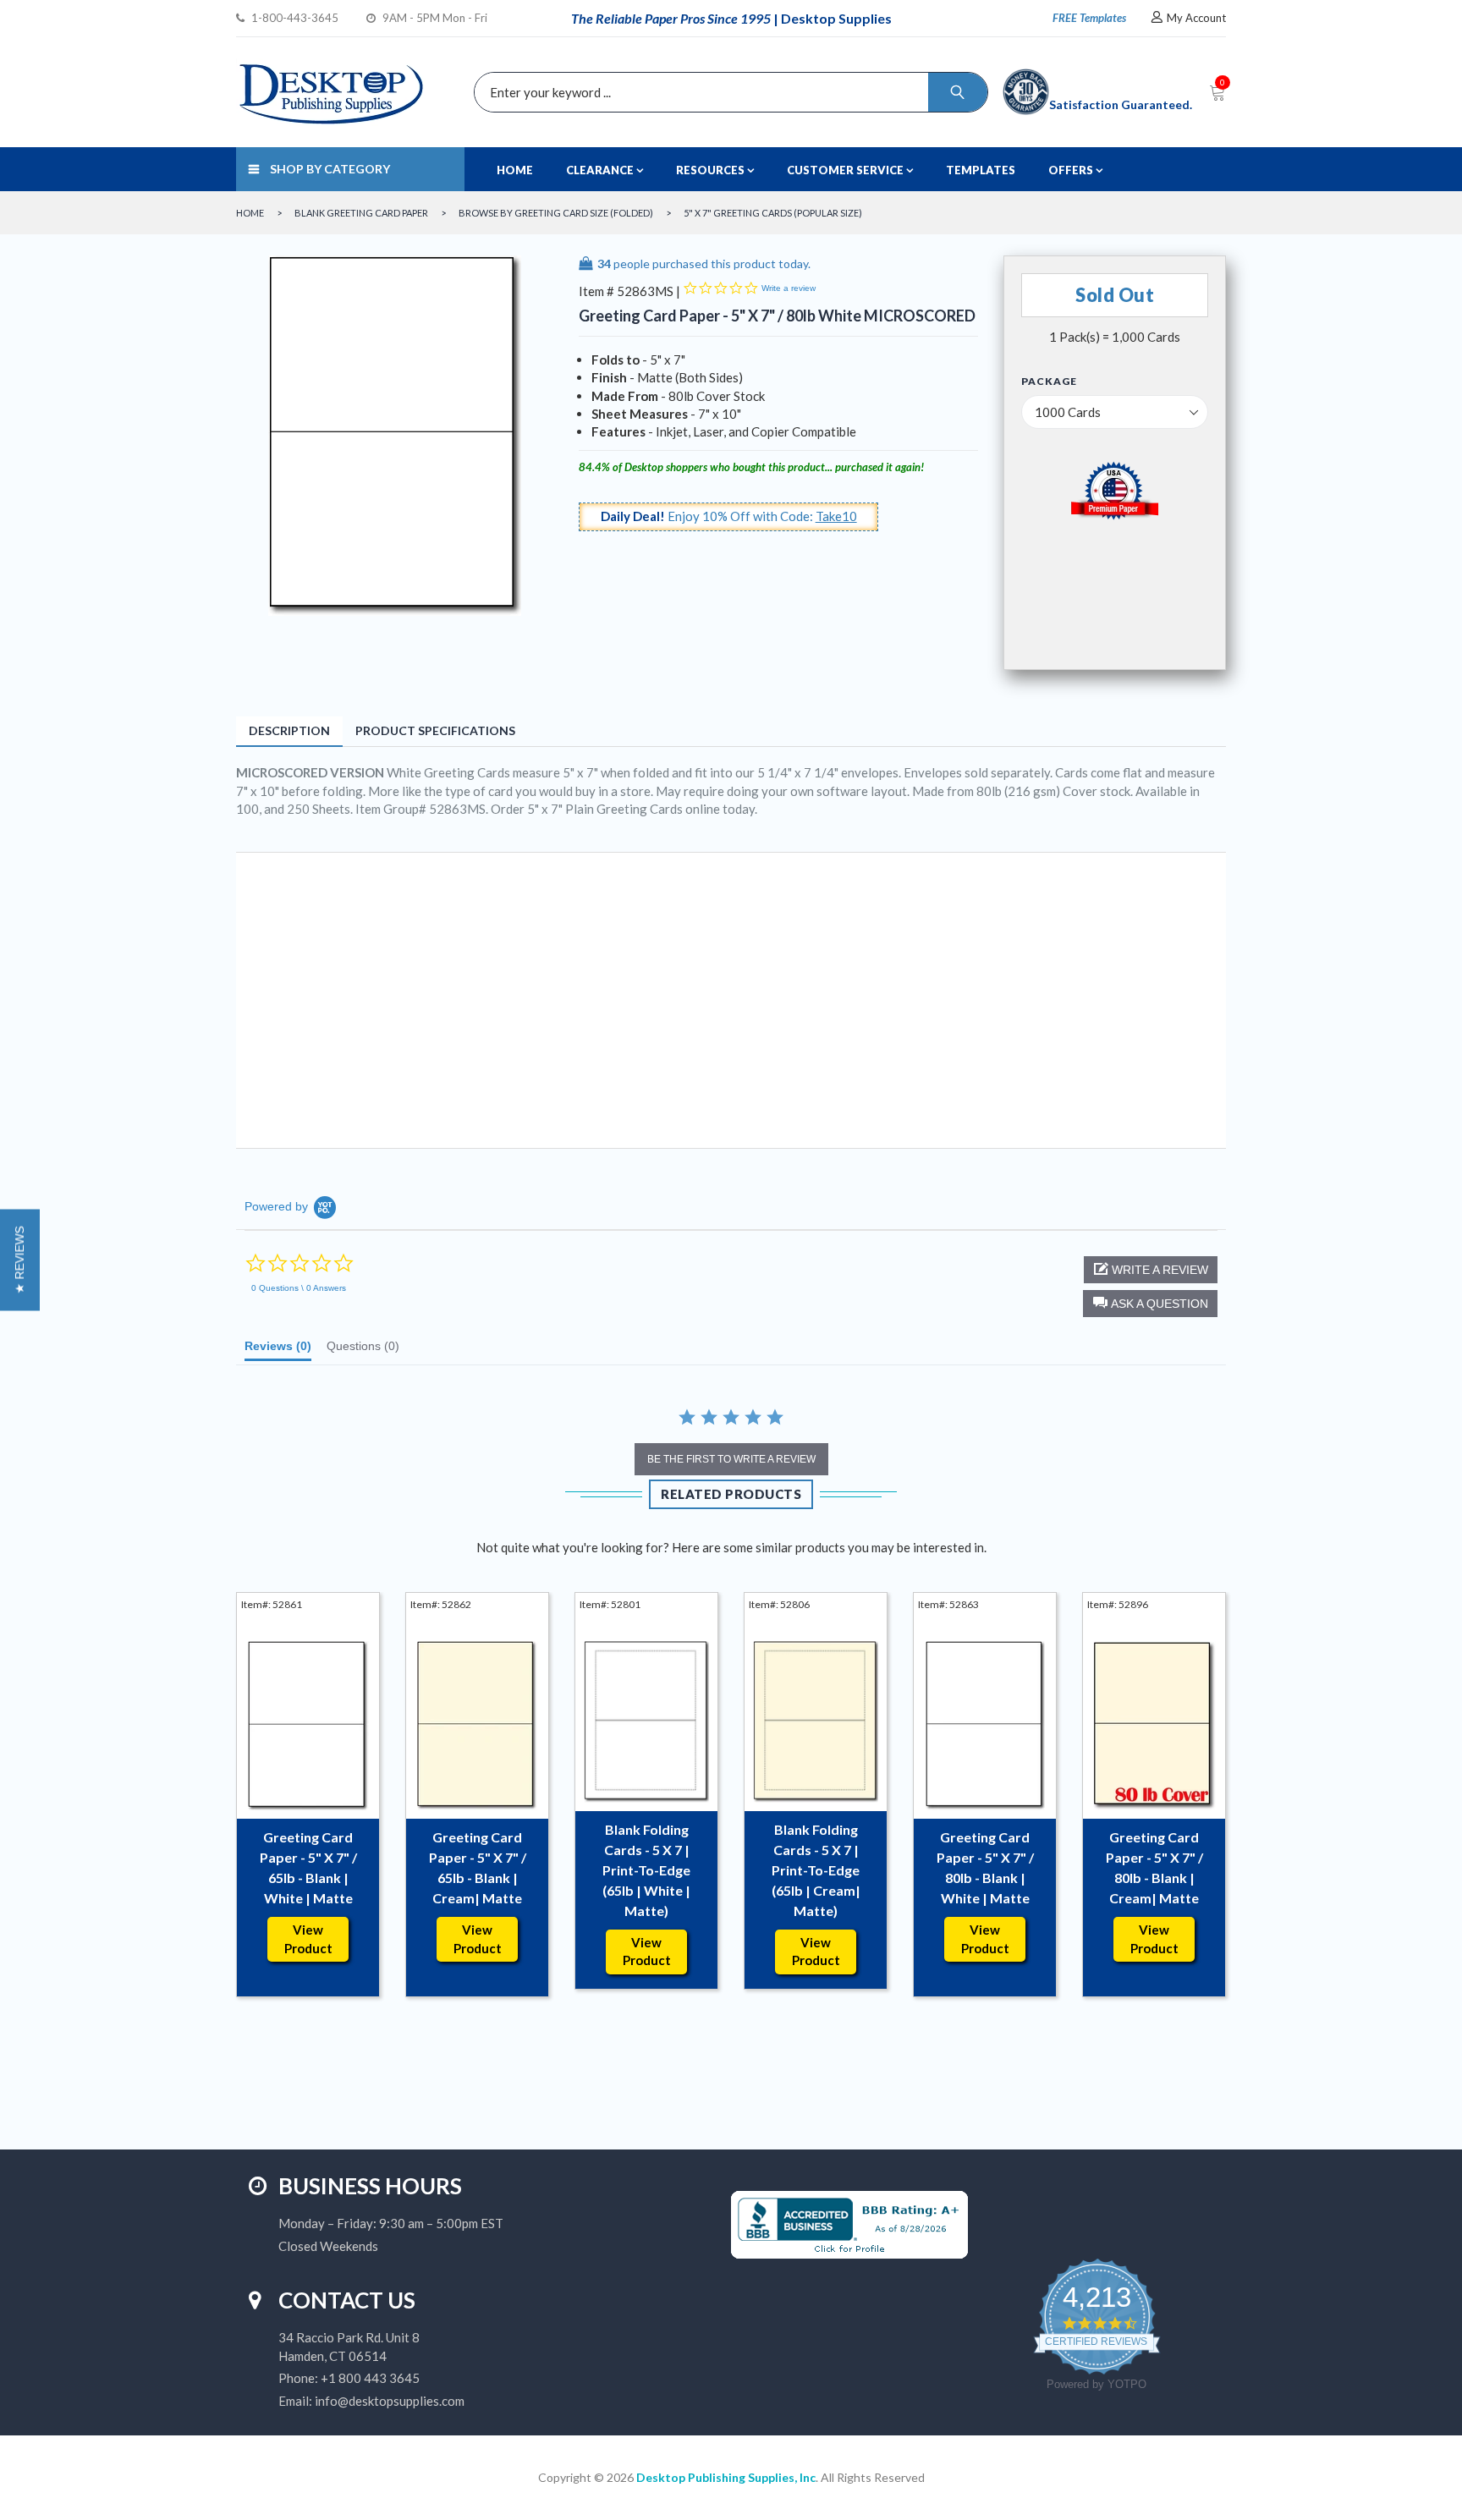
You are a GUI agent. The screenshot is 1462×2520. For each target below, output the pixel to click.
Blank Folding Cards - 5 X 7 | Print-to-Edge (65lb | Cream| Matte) (816, 1870)
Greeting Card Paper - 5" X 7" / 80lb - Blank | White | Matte (985, 1867)
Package (1049, 382)
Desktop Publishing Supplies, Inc (726, 2477)
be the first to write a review (731, 1459)
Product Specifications (435, 730)
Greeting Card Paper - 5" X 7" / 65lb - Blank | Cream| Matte (478, 1867)
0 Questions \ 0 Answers (299, 1288)
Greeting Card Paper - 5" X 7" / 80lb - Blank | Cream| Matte (1154, 1867)
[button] (1150, 1304)
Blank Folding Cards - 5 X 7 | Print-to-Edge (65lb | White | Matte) (646, 1870)
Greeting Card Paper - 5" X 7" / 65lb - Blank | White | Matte (308, 1867)
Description (289, 730)
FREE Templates (1089, 18)
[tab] (278, 1350)
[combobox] (727, 92)
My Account (1196, 18)
